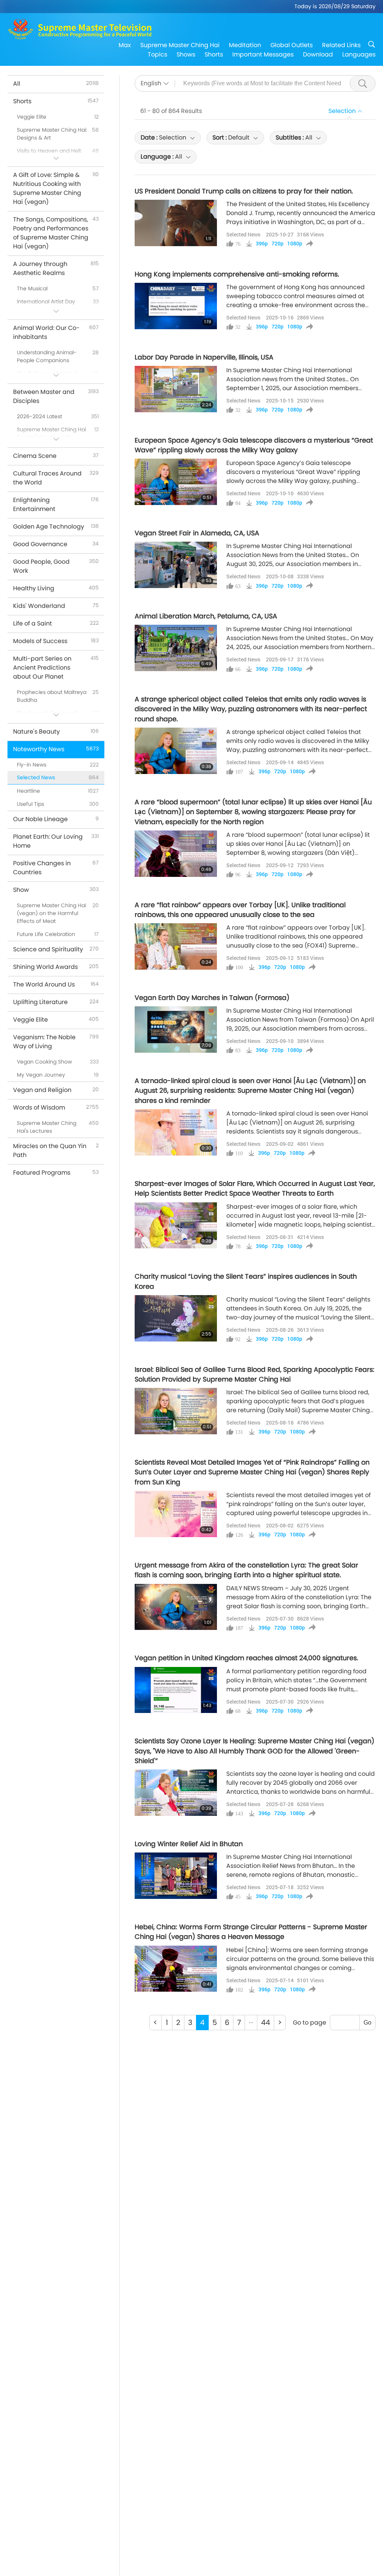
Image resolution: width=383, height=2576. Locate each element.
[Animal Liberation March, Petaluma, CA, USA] (176, 648)
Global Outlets (292, 45)
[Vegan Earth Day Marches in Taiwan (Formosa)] (176, 1030)
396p (262, 244)
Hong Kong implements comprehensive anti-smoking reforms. (237, 274)
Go (367, 2023)
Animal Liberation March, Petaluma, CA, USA (206, 616)
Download (318, 54)
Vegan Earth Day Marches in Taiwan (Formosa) (212, 998)
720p (278, 244)
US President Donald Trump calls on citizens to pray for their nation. (244, 191)
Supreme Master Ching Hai (180, 45)
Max (125, 45)
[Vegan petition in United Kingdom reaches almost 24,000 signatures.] (176, 1690)
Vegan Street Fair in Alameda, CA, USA (197, 533)
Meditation (245, 45)
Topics (157, 54)
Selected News (243, 234)
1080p (295, 244)
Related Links (341, 45)
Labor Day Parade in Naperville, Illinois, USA (204, 357)
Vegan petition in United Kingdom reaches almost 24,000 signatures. (246, 1658)
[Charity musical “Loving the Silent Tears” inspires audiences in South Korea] (176, 1318)
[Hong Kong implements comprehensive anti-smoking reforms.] (176, 306)
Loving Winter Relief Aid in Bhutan (189, 1844)
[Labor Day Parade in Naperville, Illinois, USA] (176, 389)
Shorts (214, 54)
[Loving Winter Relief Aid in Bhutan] (176, 1876)
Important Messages (263, 54)
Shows (186, 54)
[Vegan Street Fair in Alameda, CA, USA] (176, 565)
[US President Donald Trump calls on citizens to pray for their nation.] (176, 223)
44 (266, 2023)
